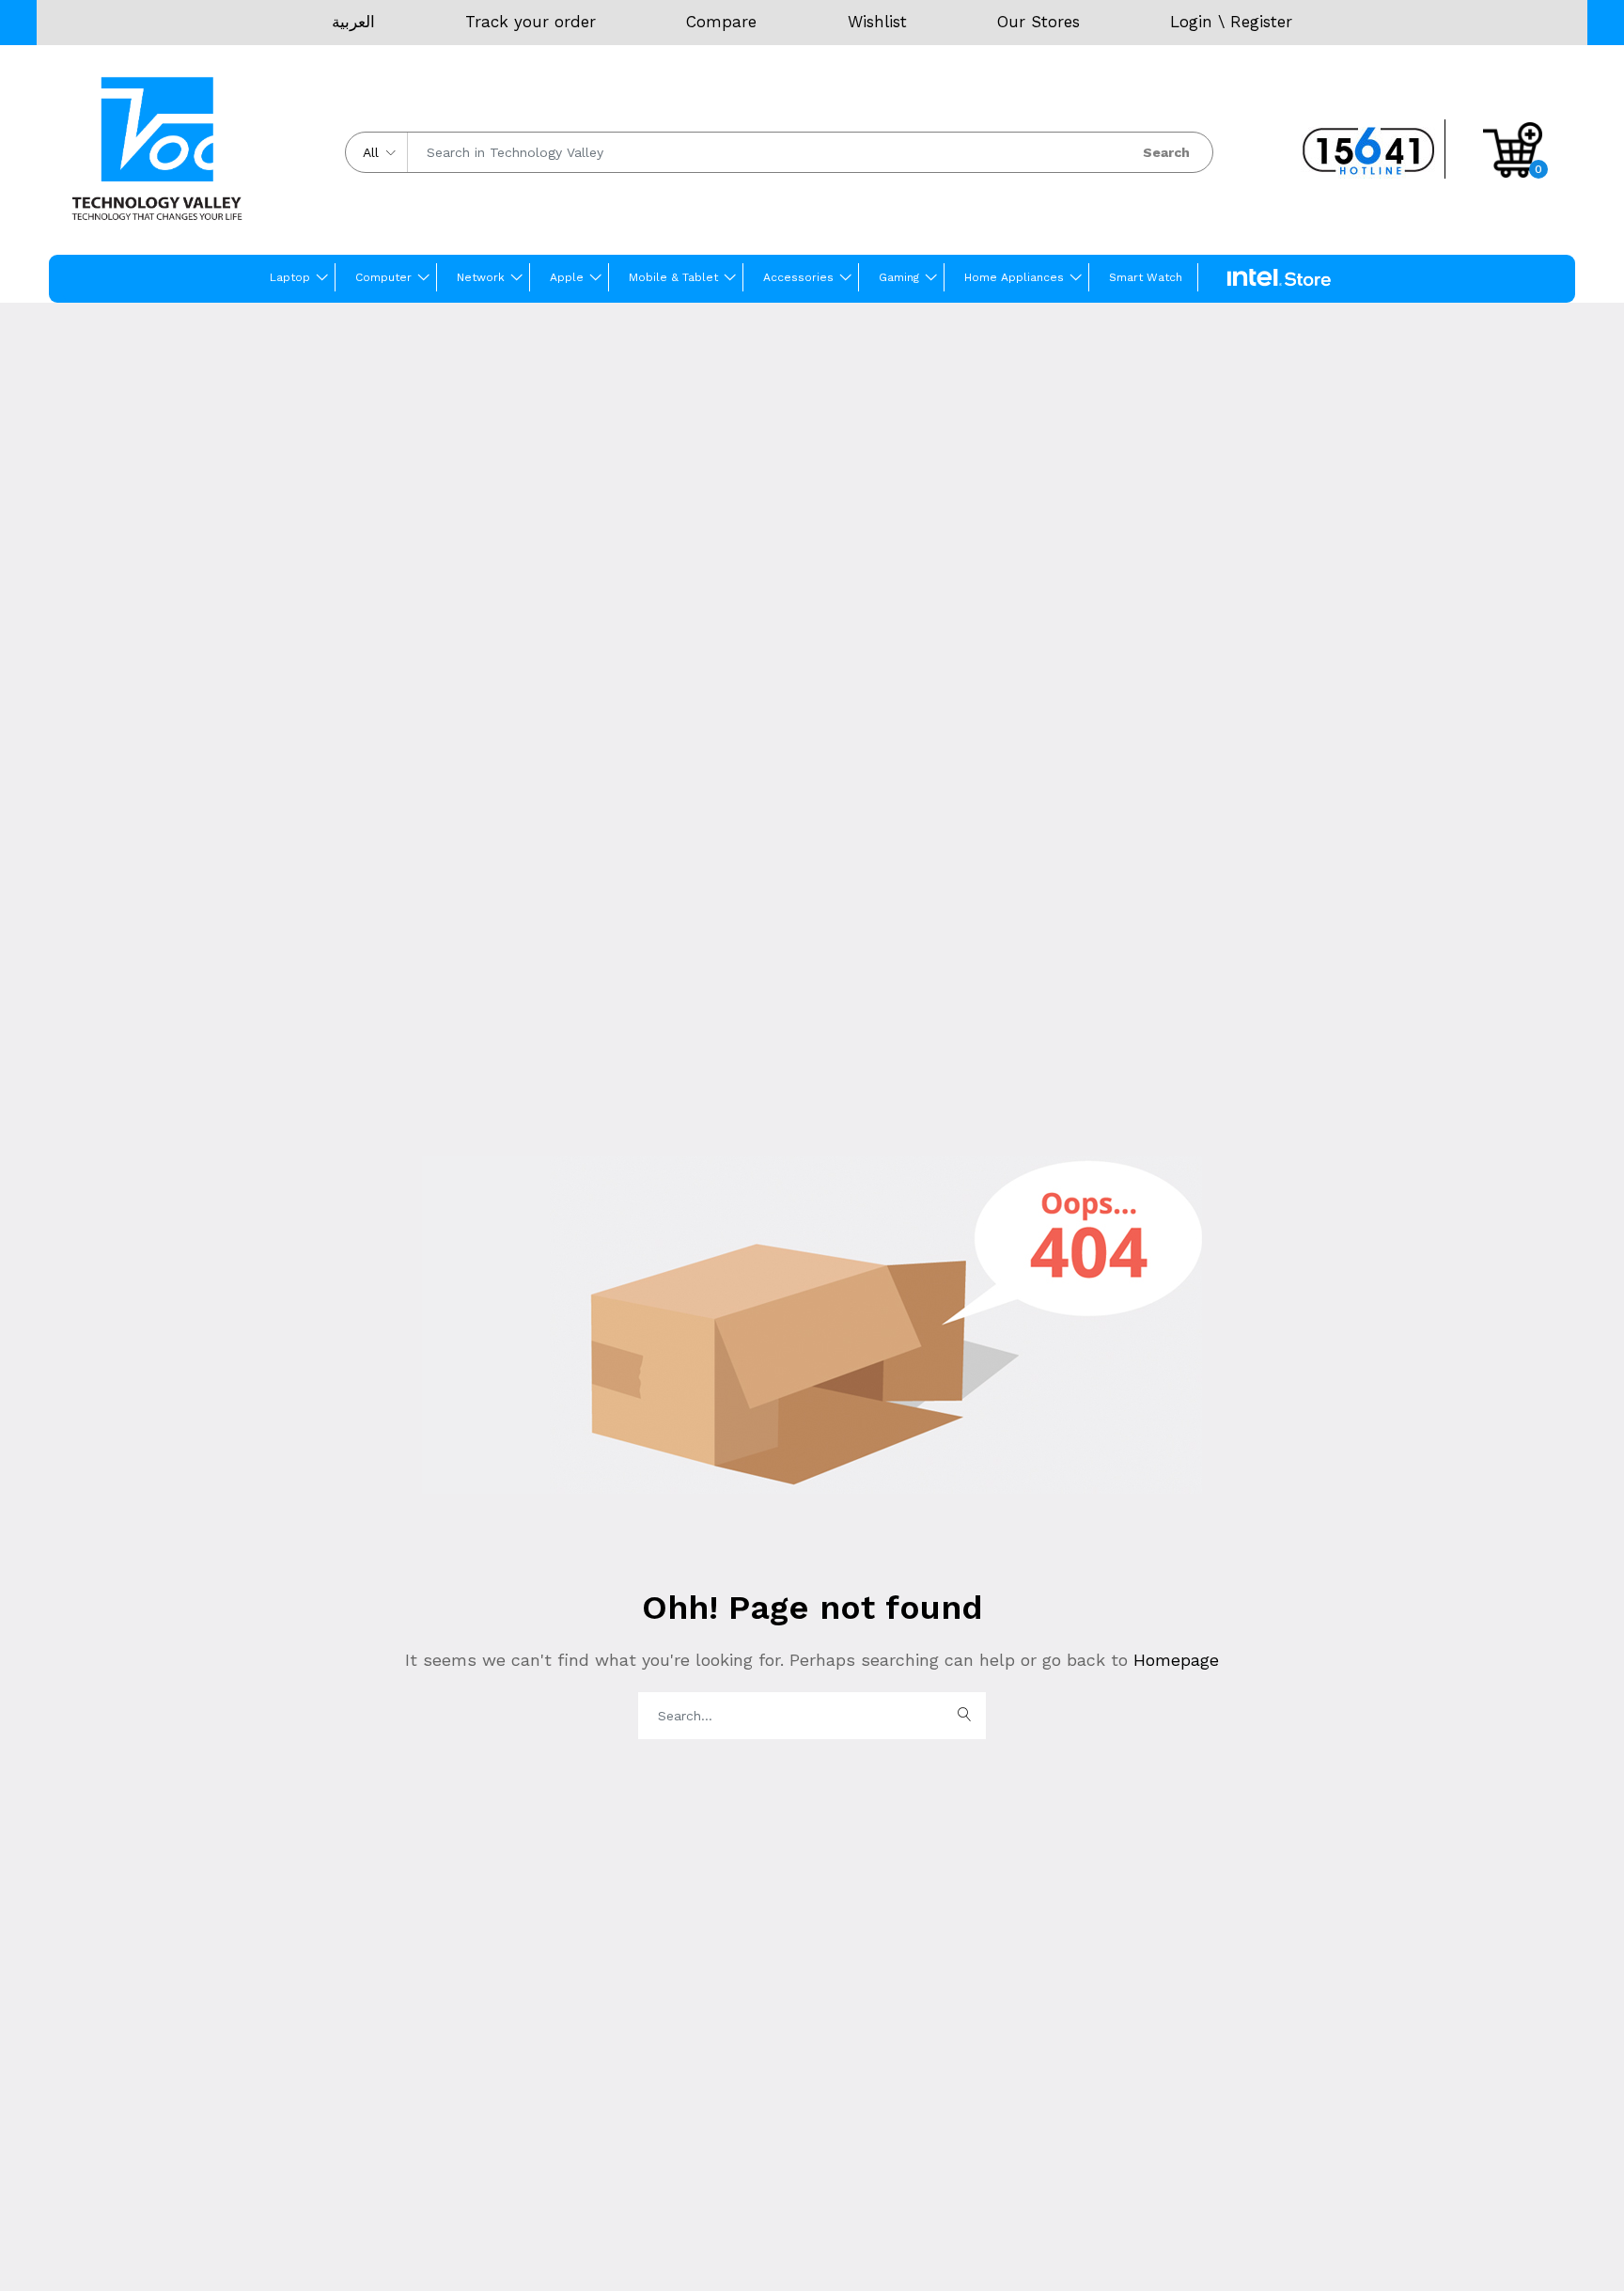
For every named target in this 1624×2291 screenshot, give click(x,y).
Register (1261, 22)
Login (1191, 22)
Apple (567, 277)
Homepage (1173, 1660)
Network (481, 277)
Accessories (798, 277)
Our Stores (1038, 22)
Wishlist (877, 22)
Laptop (290, 277)
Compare (721, 22)
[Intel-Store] (1279, 278)
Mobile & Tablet (673, 277)
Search (1166, 152)
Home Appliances (1014, 277)
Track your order (531, 22)
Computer (383, 277)
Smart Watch (1146, 277)
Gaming (899, 277)
